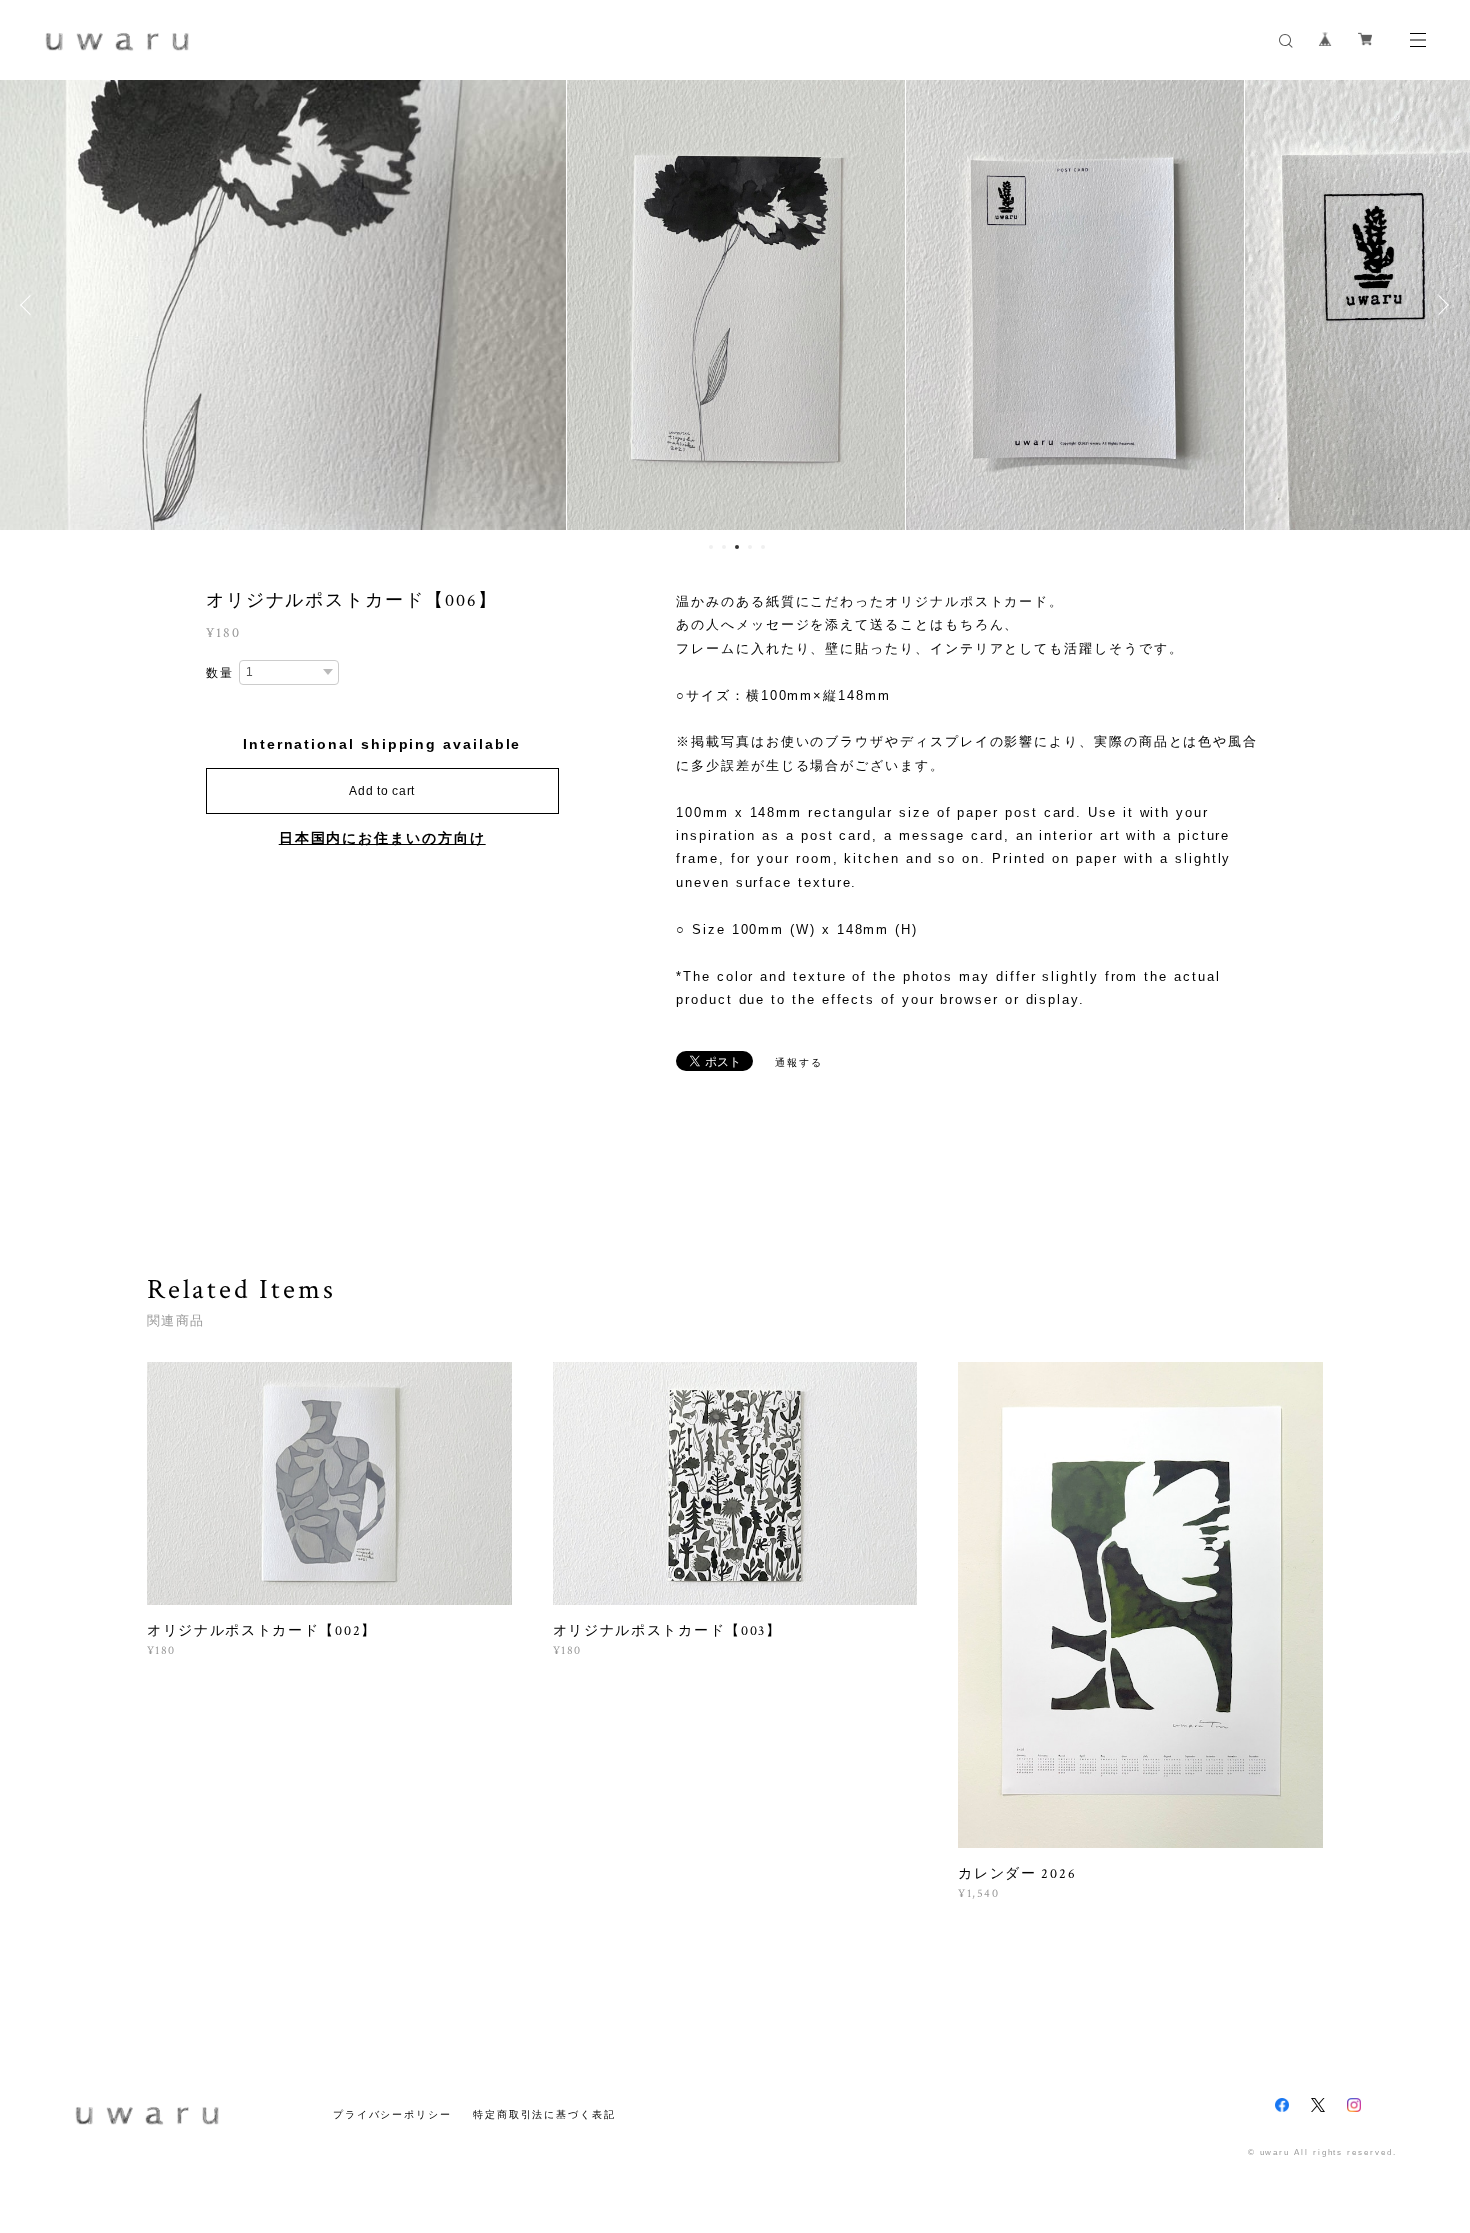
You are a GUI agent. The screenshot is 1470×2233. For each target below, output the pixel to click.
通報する (799, 1062)
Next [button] (1440, 305)
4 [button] (750, 547)
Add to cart (382, 791)
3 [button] (737, 547)
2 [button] (724, 547)
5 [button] (763, 547)
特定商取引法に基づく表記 (544, 2114)
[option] (736, 305)
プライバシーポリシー (392, 2114)
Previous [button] (30, 305)
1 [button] (711, 547)
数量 (220, 673)
